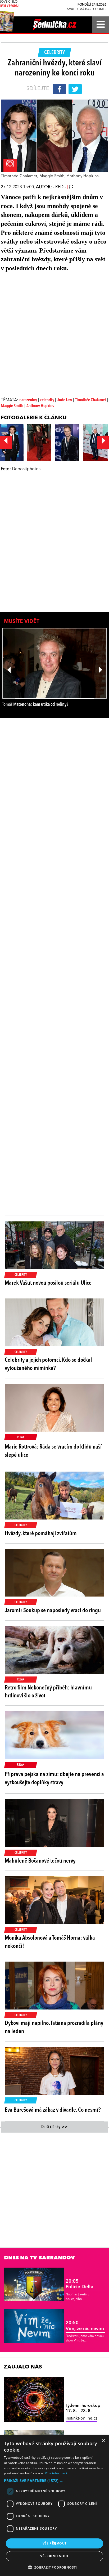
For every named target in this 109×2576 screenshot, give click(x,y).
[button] (54, 2481)
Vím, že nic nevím (85, 2326)
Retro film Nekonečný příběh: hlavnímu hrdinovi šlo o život (48, 1692)
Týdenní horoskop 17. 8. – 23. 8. (83, 2408)
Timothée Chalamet (91, 400)
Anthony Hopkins (40, 406)
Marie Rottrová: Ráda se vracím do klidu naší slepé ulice (53, 1451)
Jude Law (65, 400)
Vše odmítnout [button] (54, 2556)
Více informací (56, 2473)
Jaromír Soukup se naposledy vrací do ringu (53, 1611)
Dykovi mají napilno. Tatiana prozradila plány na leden (54, 2027)
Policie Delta (80, 2284)
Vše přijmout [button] (55, 2543)
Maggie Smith (12, 406)
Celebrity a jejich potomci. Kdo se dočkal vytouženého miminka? (48, 1364)
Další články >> (54, 2127)
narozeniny (28, 400)
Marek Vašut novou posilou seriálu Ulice (48, 1283)
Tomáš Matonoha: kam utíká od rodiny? (35, 705)
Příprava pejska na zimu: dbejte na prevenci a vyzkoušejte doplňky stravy (54, 1779)
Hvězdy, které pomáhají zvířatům (41, 1534)
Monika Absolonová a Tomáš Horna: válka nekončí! (50, 1942)
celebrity (48, 400)
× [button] (103, 2441)
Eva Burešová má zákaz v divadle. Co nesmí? (53, 2110)
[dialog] (54, 2506)
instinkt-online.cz (81, 2418)
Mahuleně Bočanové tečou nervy (40, 1861)
